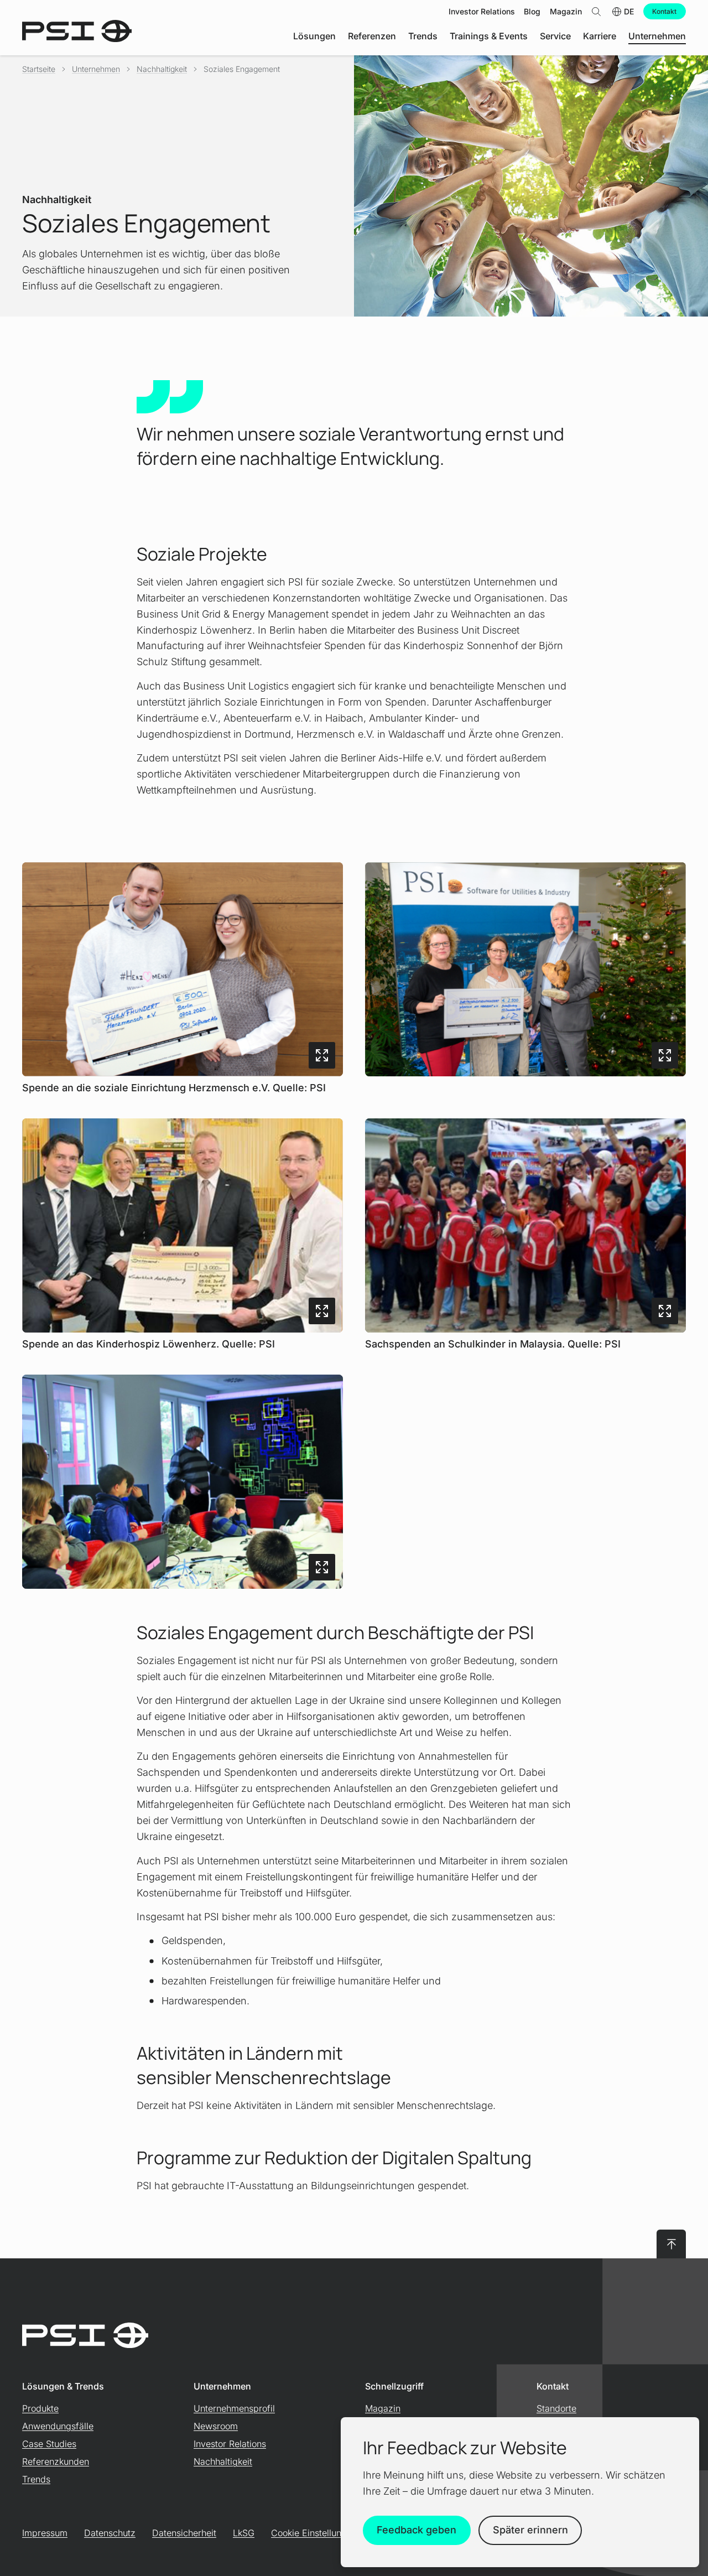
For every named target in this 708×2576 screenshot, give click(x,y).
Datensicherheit (184, 2533)
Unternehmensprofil (234, 2408)
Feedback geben (417, 2530)
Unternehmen (96, 69)
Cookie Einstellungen (314, 2533)
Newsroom (216, 2426)
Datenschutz (110, 2533)
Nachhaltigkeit (162, 69)
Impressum (45, 2533)
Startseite (39, 69)
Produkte (40, 2408)
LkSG (244, 2533)
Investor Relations (230, 2444)
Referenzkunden (56, 2461)
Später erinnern (530, 2530)
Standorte (556, 2408)
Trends (36, 2479)
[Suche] (596, 11)
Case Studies (49, 2444)
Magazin (383, 2408)
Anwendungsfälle (58, 2426)
